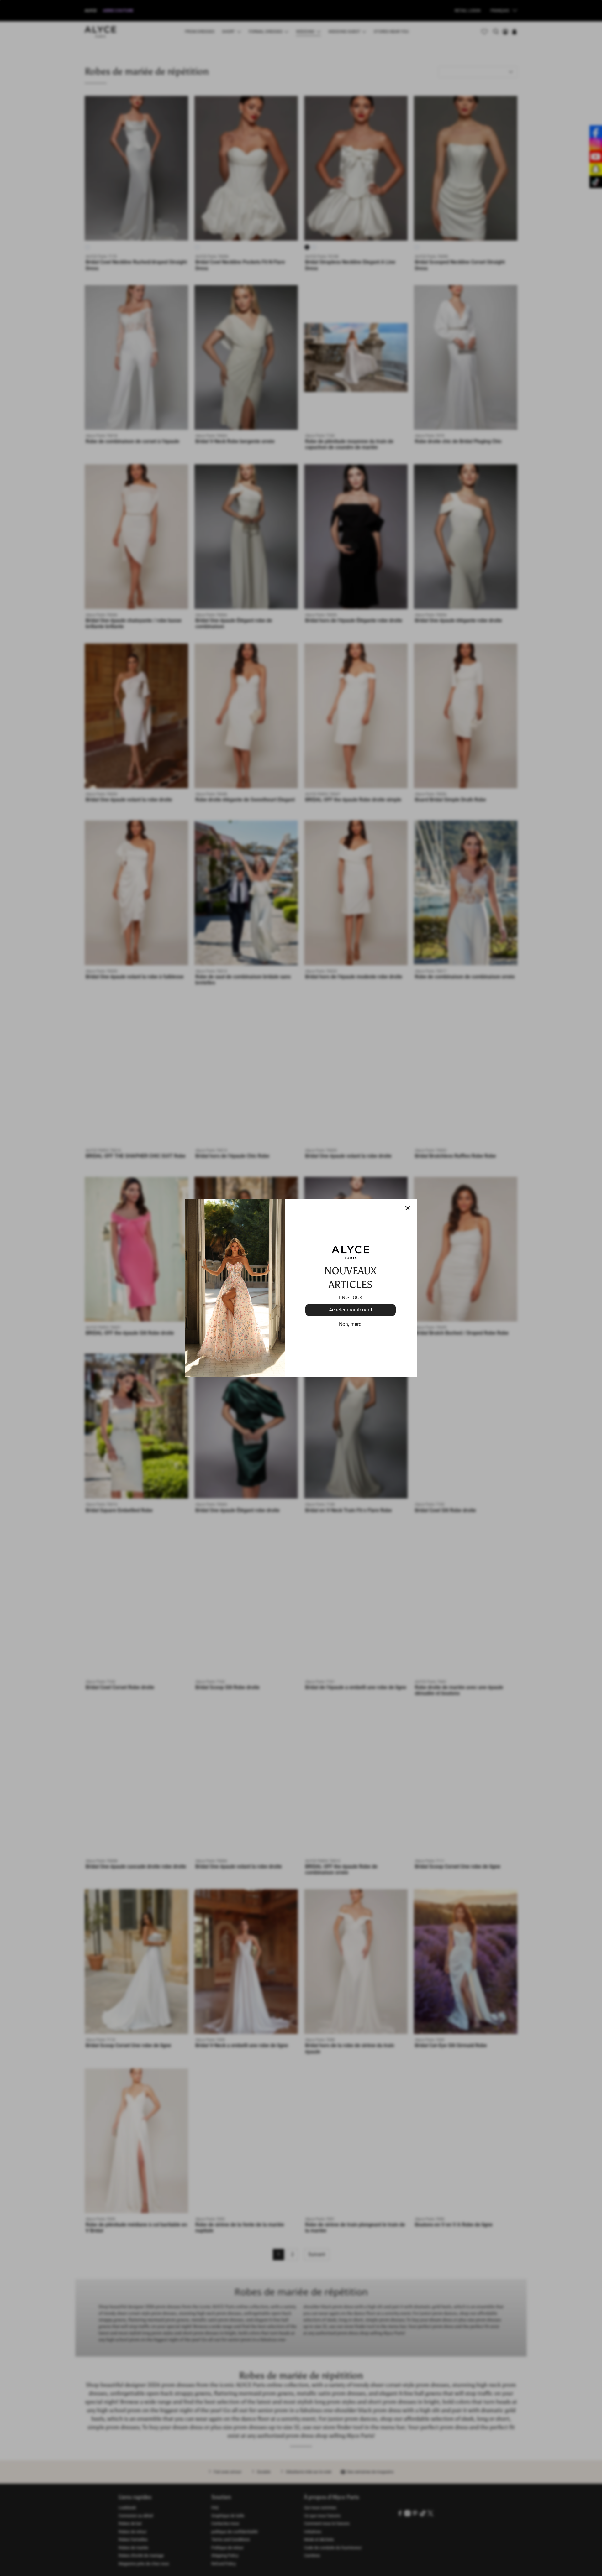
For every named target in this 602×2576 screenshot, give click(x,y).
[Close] (408, 1208)
